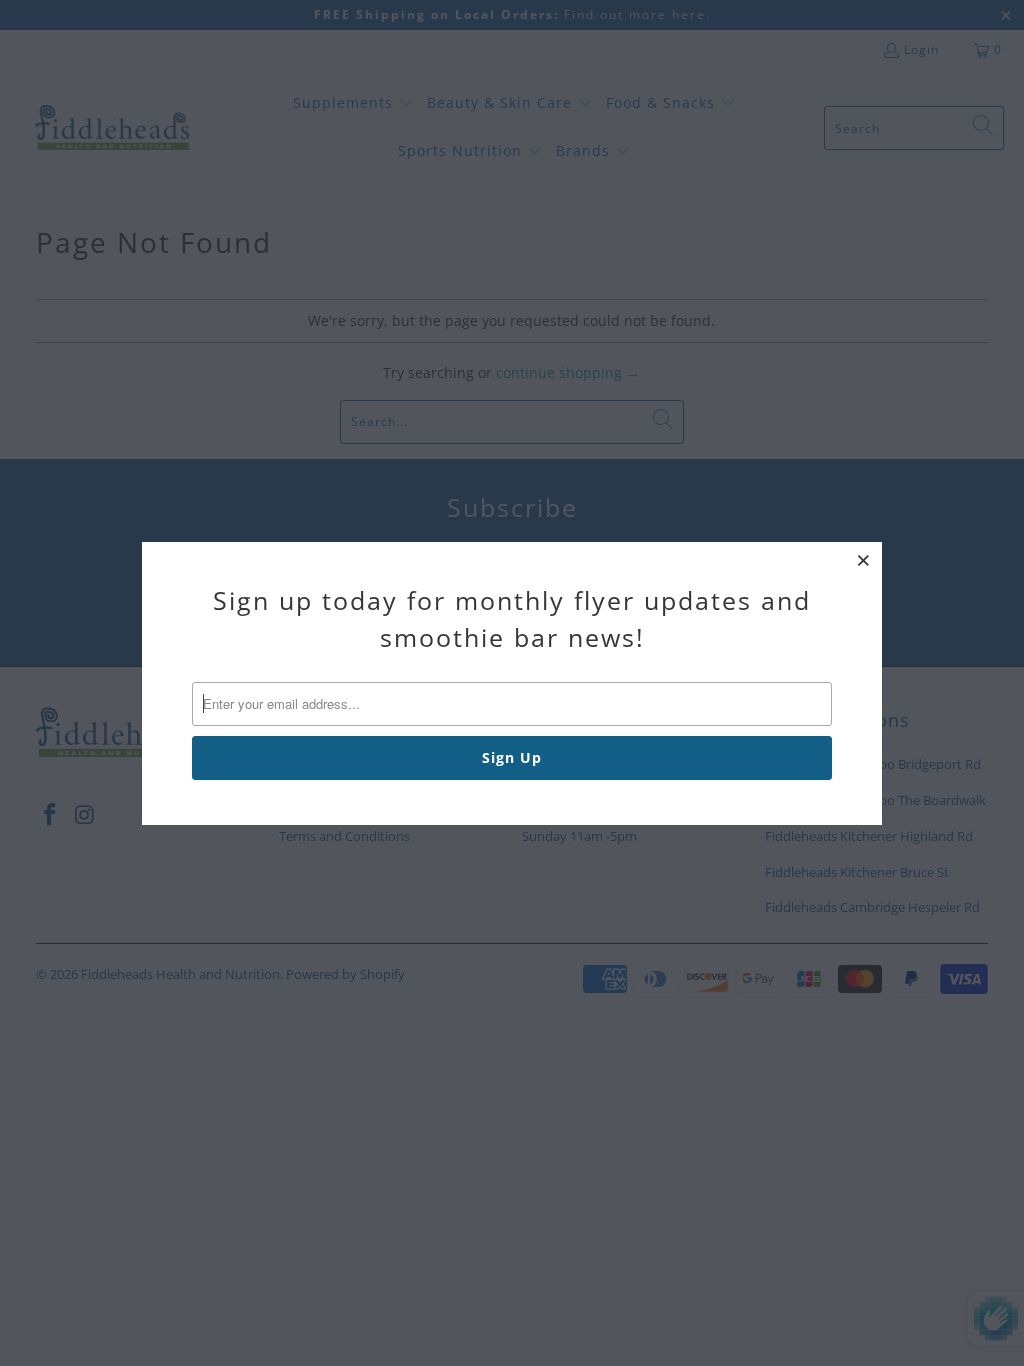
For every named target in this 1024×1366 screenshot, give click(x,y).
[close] (864, 560)
